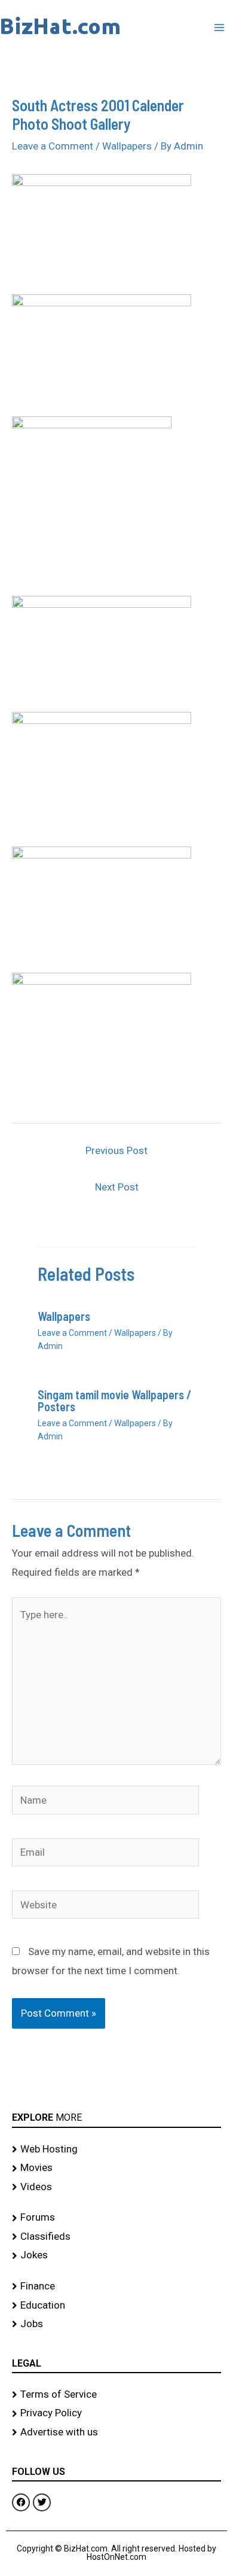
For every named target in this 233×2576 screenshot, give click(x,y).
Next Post (117, 1187)
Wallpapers (127, 146)
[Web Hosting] (116, 2149)
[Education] (116, 2306)
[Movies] (116, 2168)
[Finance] (116, 2286)
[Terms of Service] (116, 2395)
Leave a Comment (53, 146)
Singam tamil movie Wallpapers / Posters (114, 1400)
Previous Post (116, 1150)
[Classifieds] (116, 2237)
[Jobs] (116, 2324)
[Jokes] (116, 2255)
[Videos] (116, 2187)
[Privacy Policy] (116, 2413)
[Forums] (116, 2218)
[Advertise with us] (116, 2432)
